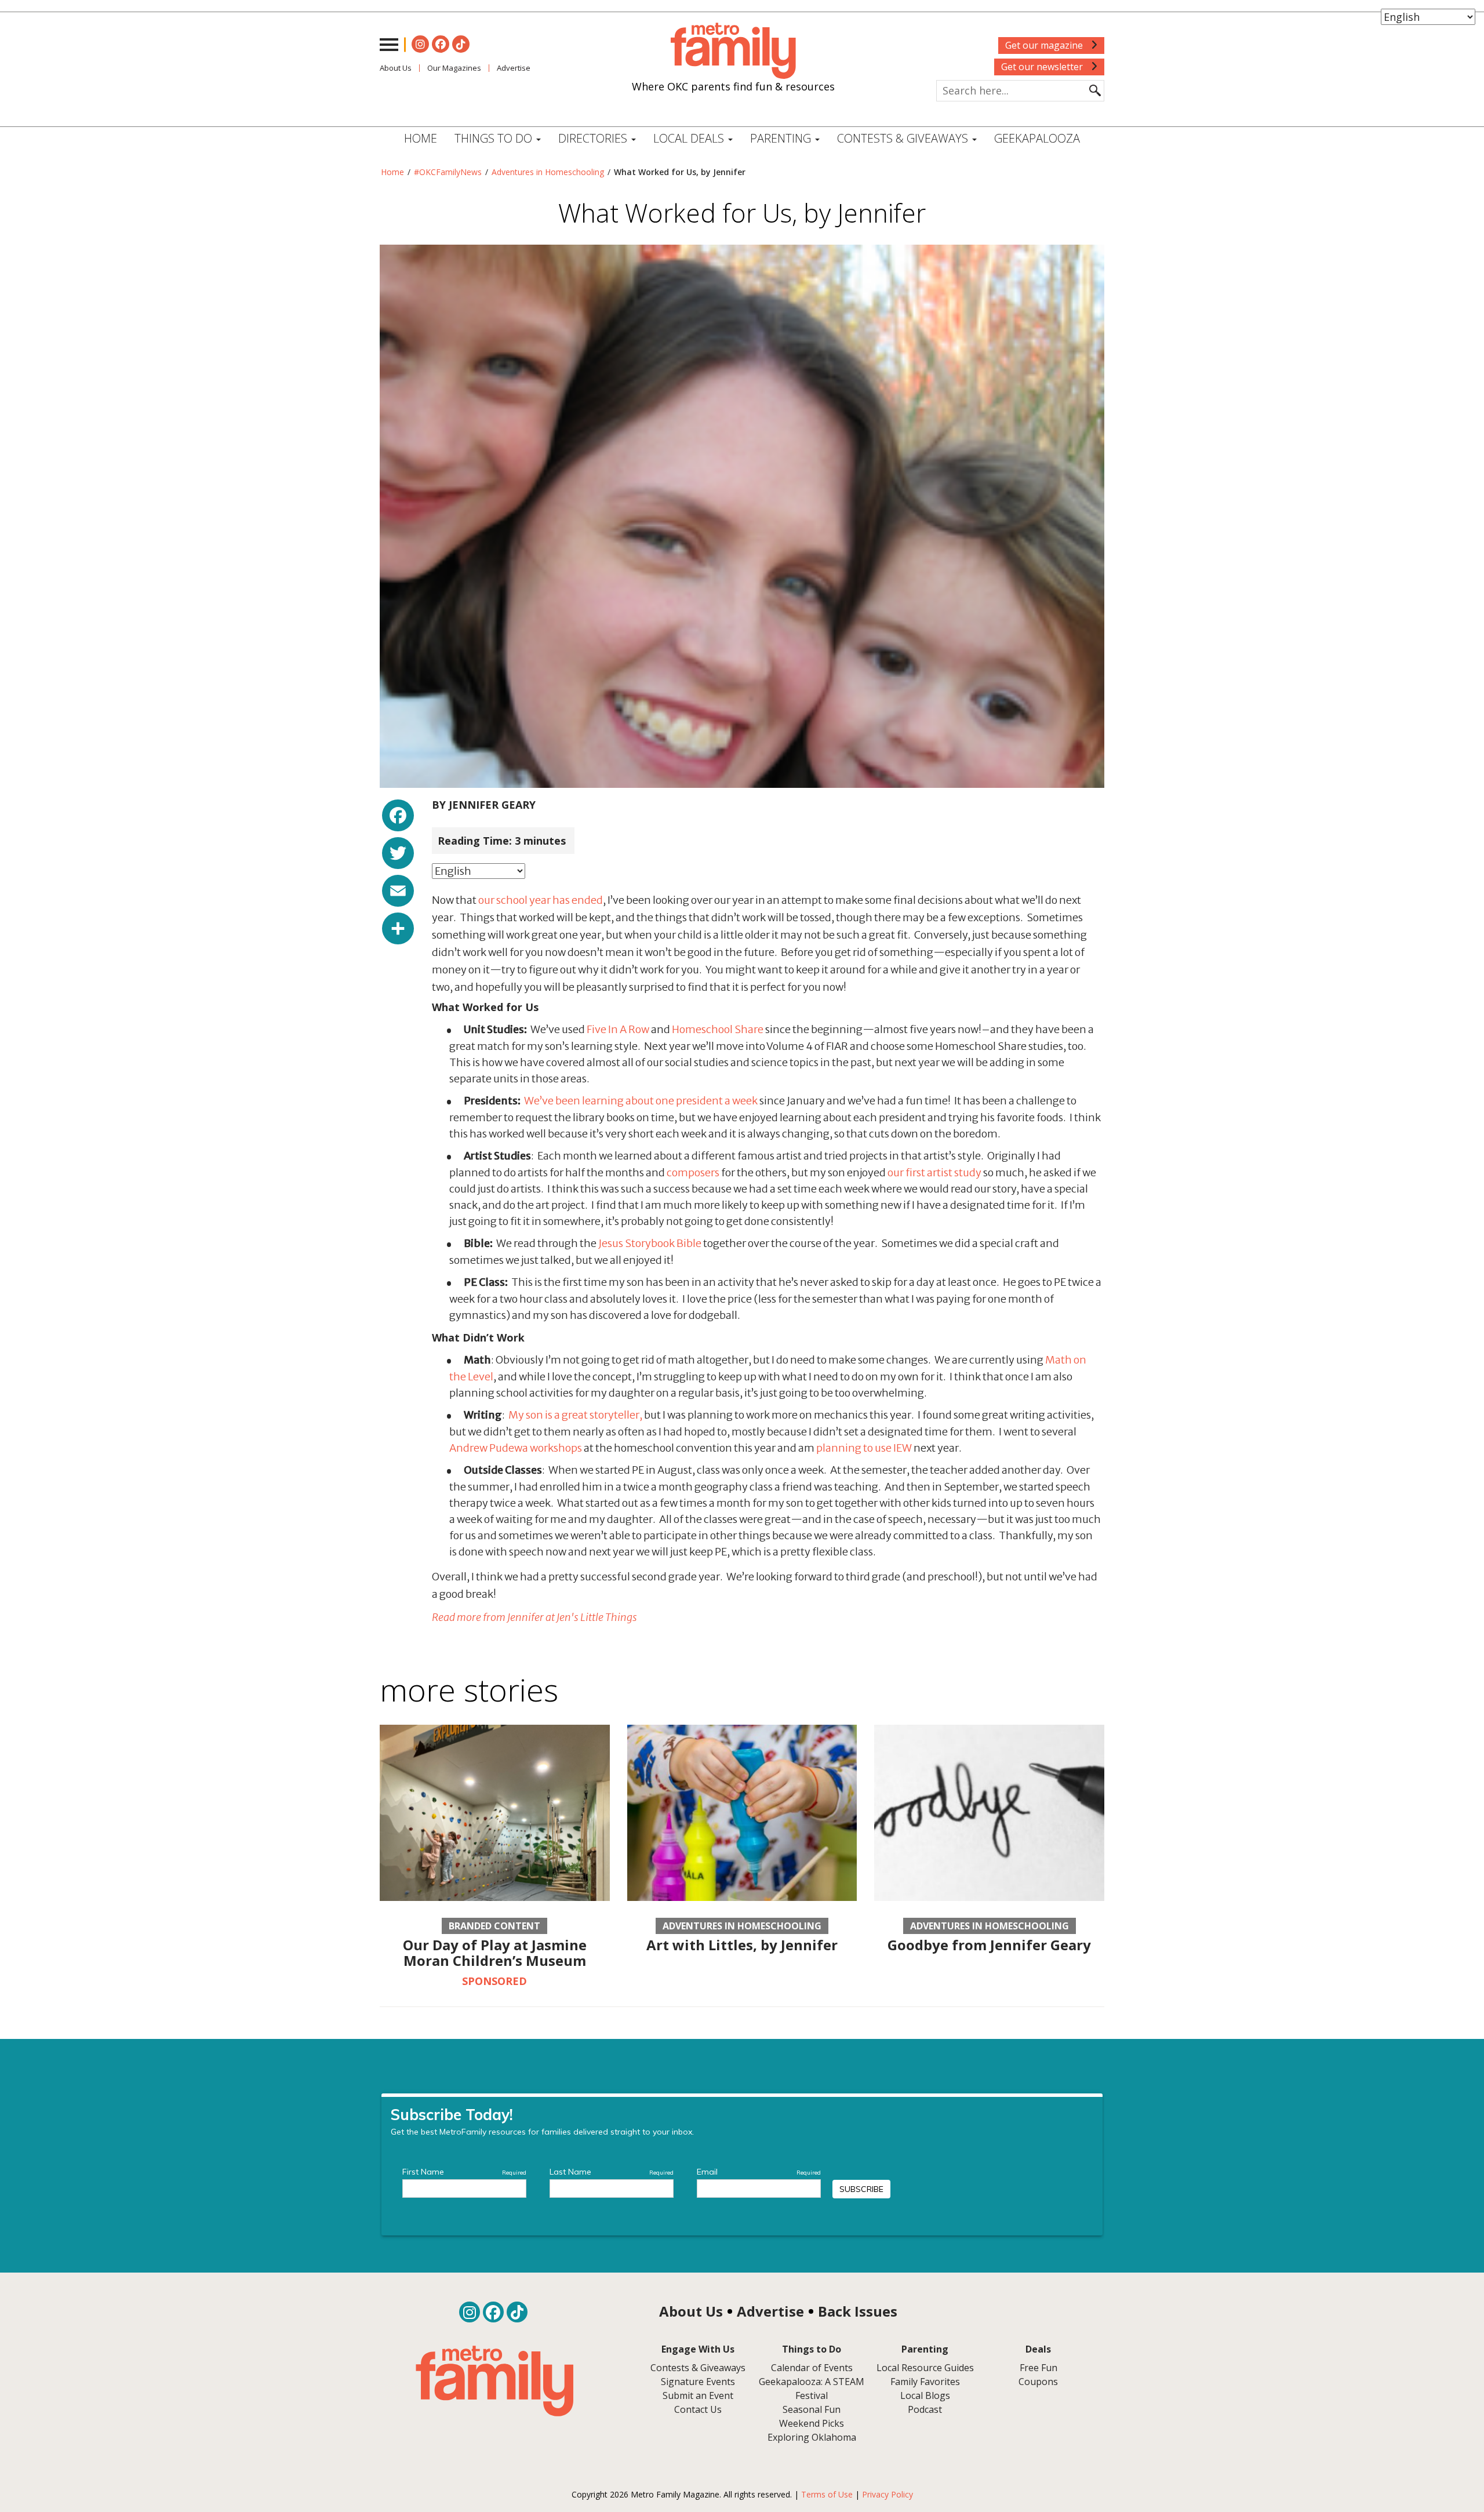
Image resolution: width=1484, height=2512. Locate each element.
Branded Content (494, 1926)
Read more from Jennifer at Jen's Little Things (534, 1617)
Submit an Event (698, 2395)
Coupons (1038, 2382)
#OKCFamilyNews (448, 172)
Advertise (514, 68)
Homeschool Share (718, 1029)
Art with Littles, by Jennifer (742, 1945)
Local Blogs (925, 2395)
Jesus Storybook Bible (650, 1243)
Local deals (690, 138)
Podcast (925, 2409)
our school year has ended (541, 900)
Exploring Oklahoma (812, 2437)
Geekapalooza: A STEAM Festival (812, 2389)
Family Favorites (925, 2382)
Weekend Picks (812, 2423)
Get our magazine (1045, 45)
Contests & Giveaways (904, 138)
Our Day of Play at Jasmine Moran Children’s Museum (495, 1952)
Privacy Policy (888, 2494)
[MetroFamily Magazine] (733, 51)
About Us (396, 68)
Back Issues (858, 2311)
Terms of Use (827, 2494)
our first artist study (934, 1173)
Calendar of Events (812, 2368)
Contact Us (698, 2409)
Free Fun (1039, 2368)
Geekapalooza (1037, 138)
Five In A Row (618, 1029)
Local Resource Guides (925, 2368)
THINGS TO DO (495, 138)
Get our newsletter (1043, 67)
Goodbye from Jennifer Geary (989, 1945)
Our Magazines (454, 68)
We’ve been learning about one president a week (641, 1101)
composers (693, 1173)
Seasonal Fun (812, 2409)
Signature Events (698, 2382)
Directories (594, 138)
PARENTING (782, 138)
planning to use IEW (864, 1448)
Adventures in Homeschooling (548, 172)
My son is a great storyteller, (575, 1415)
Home (421, 138)
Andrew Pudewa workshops (516, 1448)
